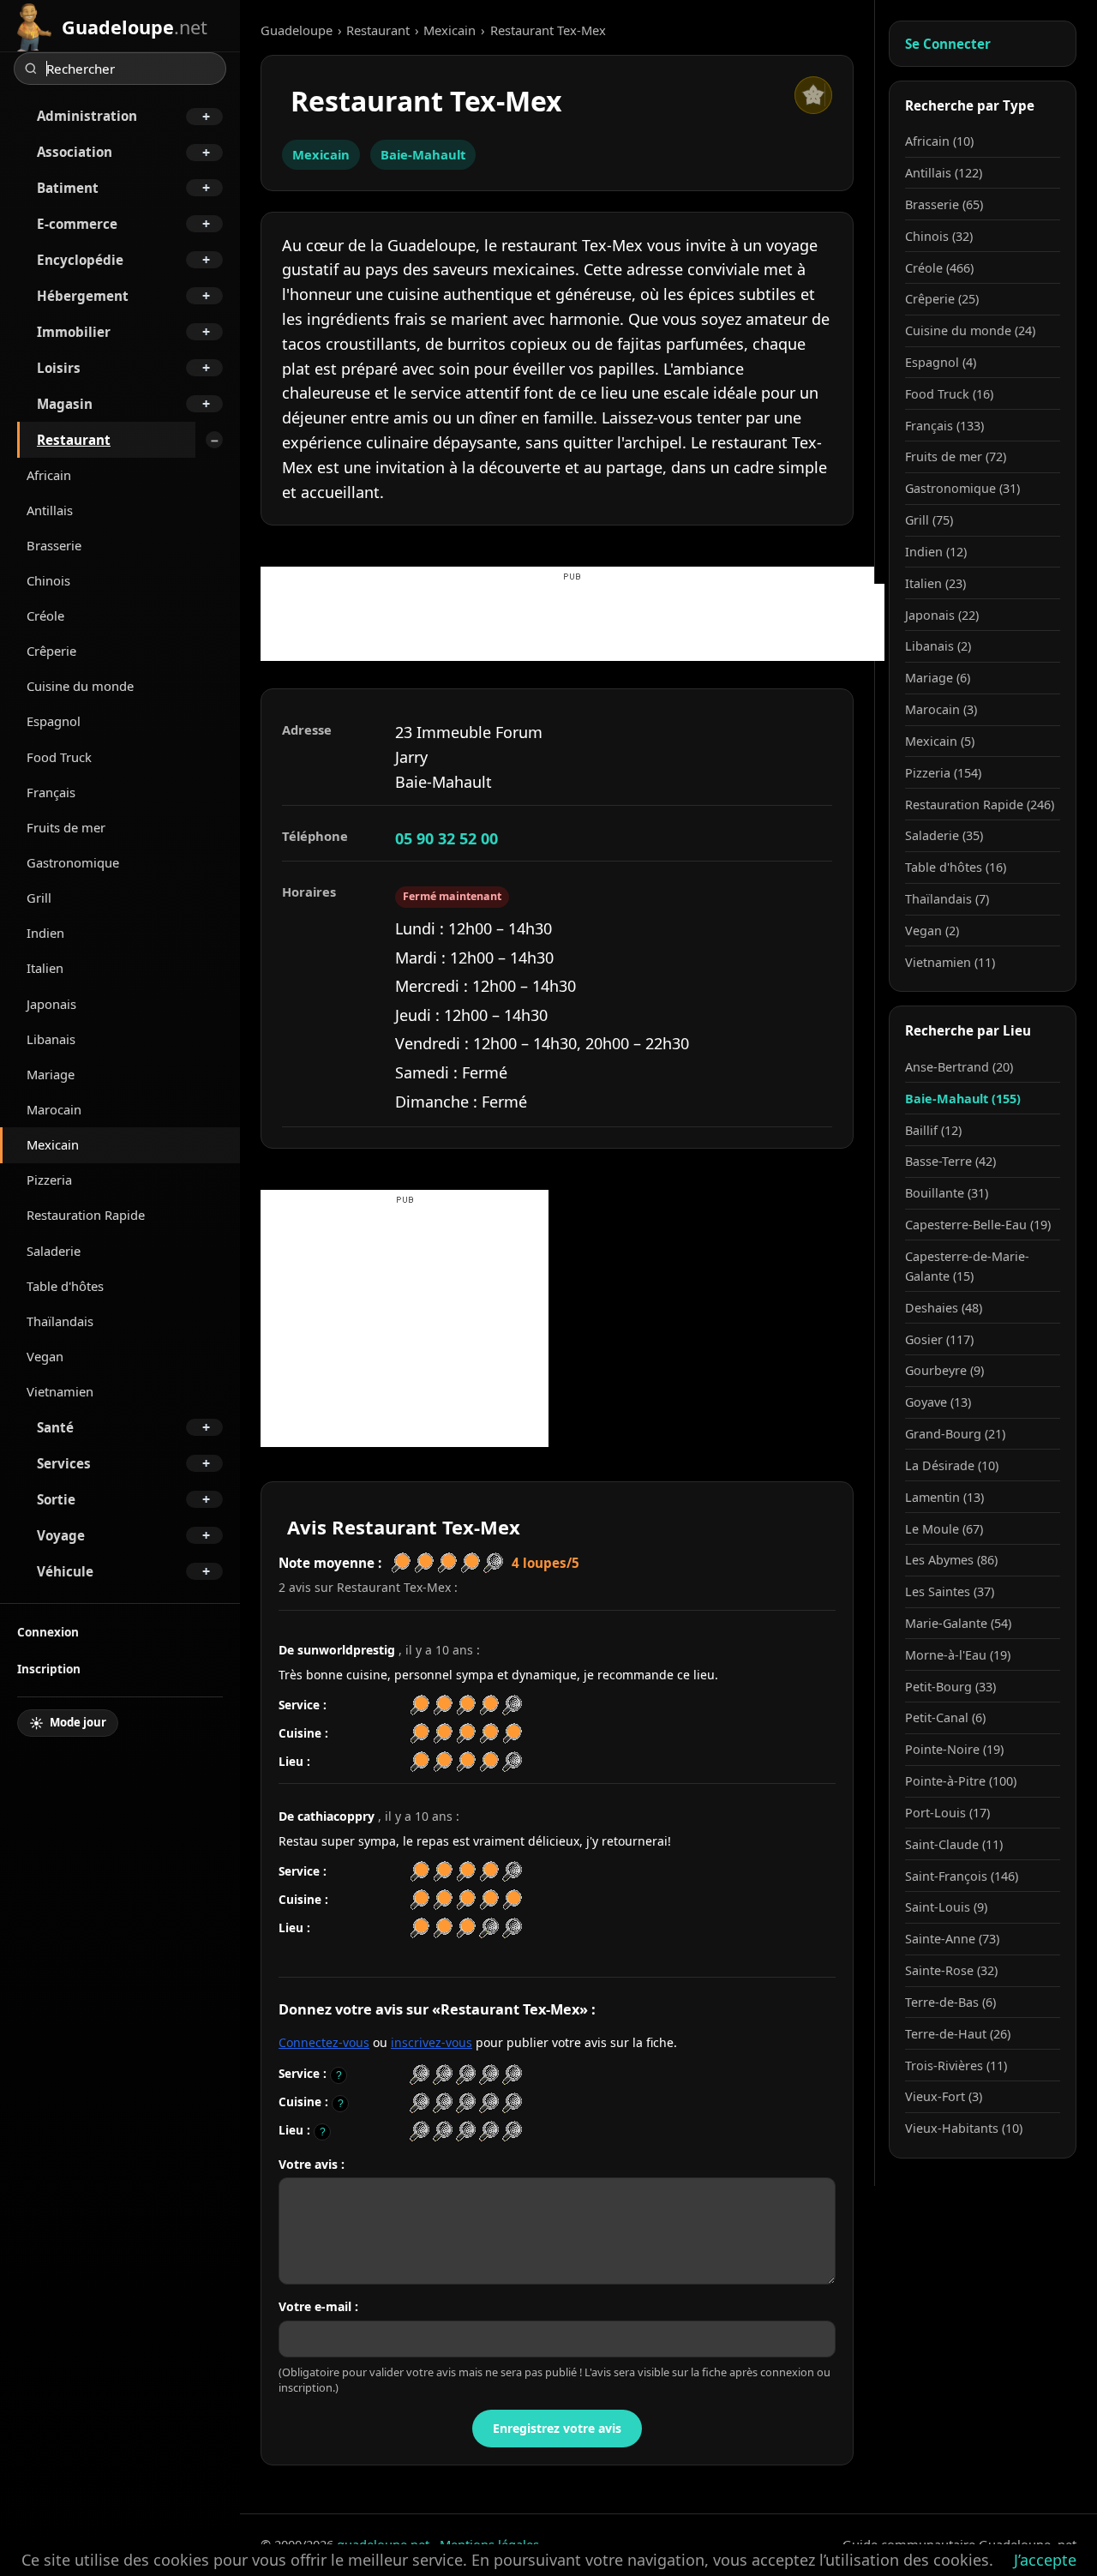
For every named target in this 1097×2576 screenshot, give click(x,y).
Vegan (45, 1356)
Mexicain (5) (940, 741)
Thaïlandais (60, 1321)
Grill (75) (929, 520)
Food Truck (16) (949, 394)
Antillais (50, 510)
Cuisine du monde (80, 686)
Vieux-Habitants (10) (964, 2128)
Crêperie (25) (942, 299)
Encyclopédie (80, 260)
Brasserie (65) (944, 204)
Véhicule (65, 1571)
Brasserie (54, 545)
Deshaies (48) (944, 1308)
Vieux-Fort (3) (944, 2096)
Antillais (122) (944, 173)
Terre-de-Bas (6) (950, 2002)
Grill (39, 898)
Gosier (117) (939, 1339)
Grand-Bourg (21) (955, 1434)
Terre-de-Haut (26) (958, 2034)
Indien (45, 933)
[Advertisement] (572, 622)
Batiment (68, 188)
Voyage (61, 1535)
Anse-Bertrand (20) (959, 1067)
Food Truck (59, 757)
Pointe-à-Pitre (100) (961, 1781)
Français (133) (944, 426)
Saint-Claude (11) (954, 1844)
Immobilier (74, 332)
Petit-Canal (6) (945, 1717)
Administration (87, 116)
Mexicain (53, 1144)
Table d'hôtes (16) (956, 867)
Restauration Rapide (86, 1215)
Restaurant (74, 440)
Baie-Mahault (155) (963, 1099)
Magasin (65, 404)
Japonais (51, 1004)
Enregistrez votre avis (557, 2428)
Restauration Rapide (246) (980, 805)
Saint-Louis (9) (946, 1907)
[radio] (420, 2075)
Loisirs (59, 368)
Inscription (49, 1669)
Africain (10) (939, 141)
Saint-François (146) (962, 1876)
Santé (55, 1427)
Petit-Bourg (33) (950, 1687)
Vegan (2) (932, 931)
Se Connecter (948, 44)
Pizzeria (49, 1180)
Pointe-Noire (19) (954, 1749)
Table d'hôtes (65, 1286)
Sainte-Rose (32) (951, 1970)
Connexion (48, 1632)
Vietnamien (60, 1391)
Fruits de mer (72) (956, 456)
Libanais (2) (938, 646)
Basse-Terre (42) (950, 1161)
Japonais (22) (942, 615)
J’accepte (1045, 2560)
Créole (45, 615)
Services (64, 1463)
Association (75, 152)
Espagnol (54, 721)
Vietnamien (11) (950, 962)
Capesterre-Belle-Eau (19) (978, 1225)
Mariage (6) (938, 678)
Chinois (48, 580)
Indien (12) (936, 552)
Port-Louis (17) (947, 1813)
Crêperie (51, 651)
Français (51, 792)
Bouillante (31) (947, 1193)
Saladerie (54, 1251)
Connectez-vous (324, 2042)
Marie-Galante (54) (958, 1623)
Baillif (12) (933, 1130)
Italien (45, 968)
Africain (49, 475)
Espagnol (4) (941, 362)
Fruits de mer (66, 827)
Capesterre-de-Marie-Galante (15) (967, 1266)
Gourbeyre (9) (944, 1370)
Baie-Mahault (423, 154)
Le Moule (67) (944, 1529)
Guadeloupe (297, 30)
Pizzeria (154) (943, 773)
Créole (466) (939, 268)
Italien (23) (935, 583)
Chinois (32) (939, 236)
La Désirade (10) (952, 1465)
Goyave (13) (938, 1402)
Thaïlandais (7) (947, 899)
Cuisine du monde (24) (970, 330)
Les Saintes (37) (950, 1591)
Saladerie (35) (944, 835)
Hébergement (83, 296)
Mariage (51, 1074)
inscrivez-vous (432, 2042)
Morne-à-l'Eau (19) (958, 1655)
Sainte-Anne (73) (952, 1939)
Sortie (56, 1499)
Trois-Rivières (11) (956, 2066)
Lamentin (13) (944, 1497)
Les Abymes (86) (951, 1560)
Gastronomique (73, 862)
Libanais (51, 1039)
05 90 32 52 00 (447, 838)
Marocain (54, 1109)
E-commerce (77, 224)
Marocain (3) (941, 709)
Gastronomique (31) (962, 488)
